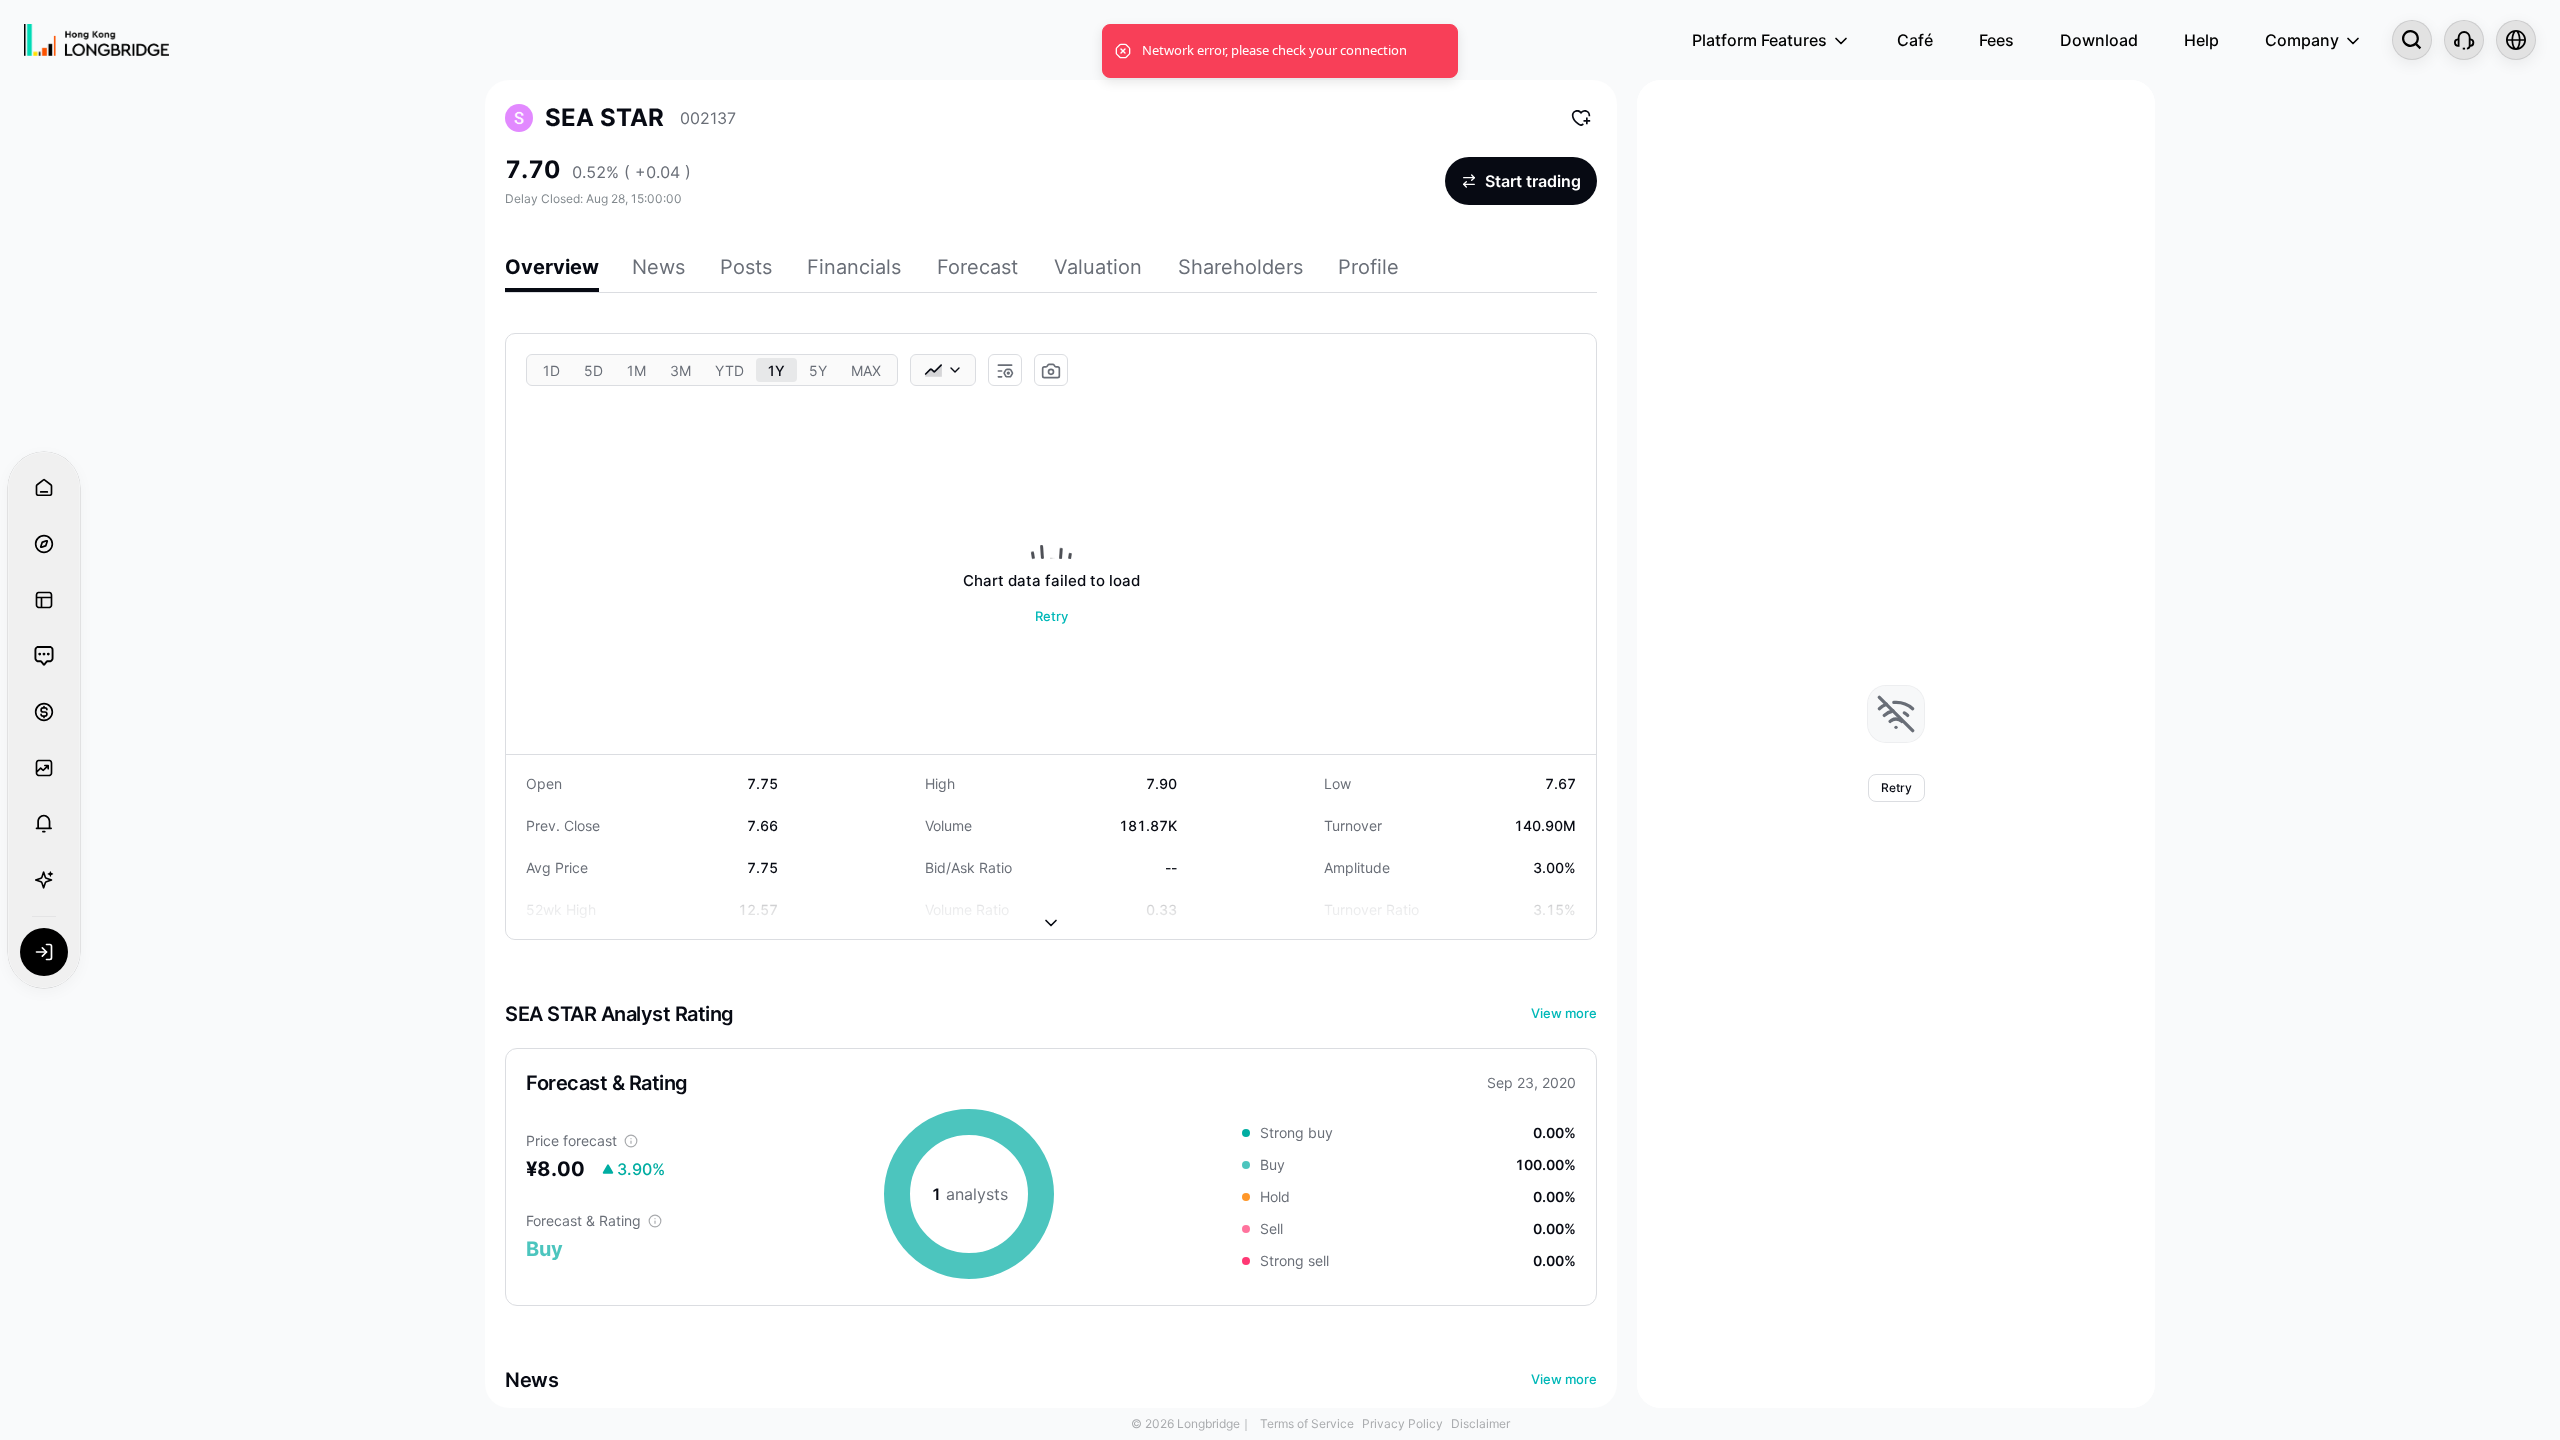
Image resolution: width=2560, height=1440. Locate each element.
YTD (729, 370)
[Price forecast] (631, 1141)
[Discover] (44, 544)
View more (1564, 1013)
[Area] (943, 370)
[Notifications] (44, 824)
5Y (818, 370)
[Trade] (44, 712)
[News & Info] (44, 600)
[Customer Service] (2464, 40)
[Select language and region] (2516, 40)
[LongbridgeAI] (44, 880)
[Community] (44, 656)
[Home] (96, 40)
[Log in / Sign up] (44, 952)
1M (636, 370)
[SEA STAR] (519, 118)
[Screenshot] (1051, 371)
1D (551, 370)
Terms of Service (1307, 1423)
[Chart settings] (1005, 371)
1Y (776, 370)
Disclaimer (1480, 1423)
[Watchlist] (44, 768)
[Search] (2412, 40)
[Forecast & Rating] (655, 1221)
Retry (1051, 616)
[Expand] (1051, 907)
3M (680, 370)
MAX (866, 370)
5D (593, 370)
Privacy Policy (1402, 1423)
